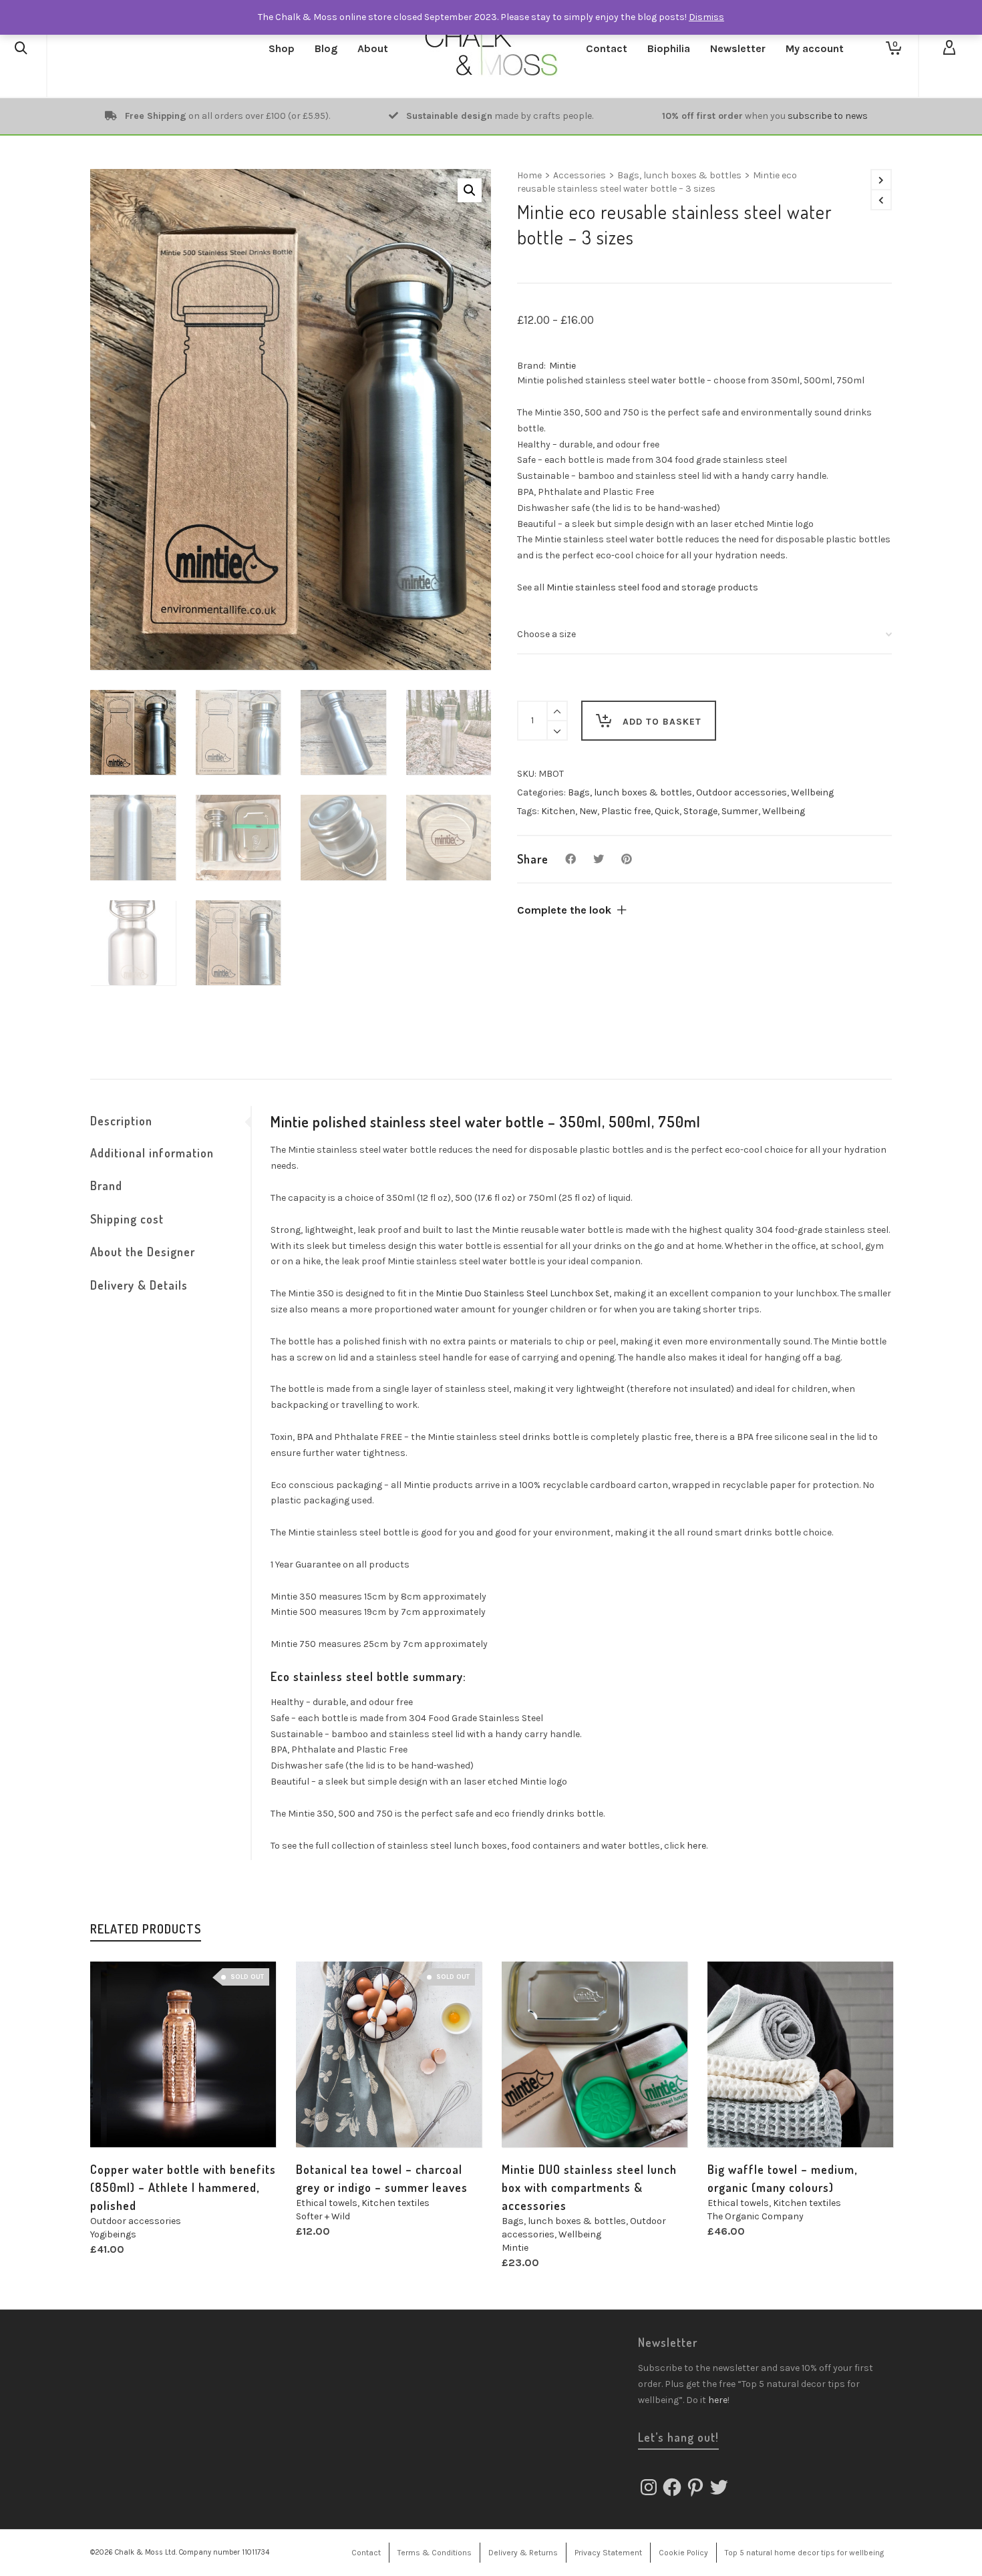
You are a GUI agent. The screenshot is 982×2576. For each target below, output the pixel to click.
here (696, 1846)
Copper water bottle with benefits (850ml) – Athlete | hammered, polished (183, 2187)
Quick (667, 811)
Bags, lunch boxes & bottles (679, 175)
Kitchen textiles (395, 2203)
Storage (700, 811)
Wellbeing (812, 792)
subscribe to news (828, 116)
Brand (106, 1185)
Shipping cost (127, 1219)
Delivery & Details (139, 1285)
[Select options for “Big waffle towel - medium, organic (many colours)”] (738, 2117)
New (588, 811)
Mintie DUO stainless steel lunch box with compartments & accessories (589, 2187)
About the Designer (143, 1252)
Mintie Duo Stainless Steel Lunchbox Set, (523, 1293)
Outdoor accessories (742, 792)
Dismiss (706, 17)
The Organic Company (756, 2216)
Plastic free (626, 811)
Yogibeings (113, 2234)
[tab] (170, 1121)
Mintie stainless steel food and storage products (652, 587)
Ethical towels (327, 2203)
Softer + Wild (323, 2216)
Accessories (580, 175)
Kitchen (558, 811)
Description (121, 1121)
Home (529, 175)
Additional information (152, 1153)
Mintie (562, 366)
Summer (740, 811)
